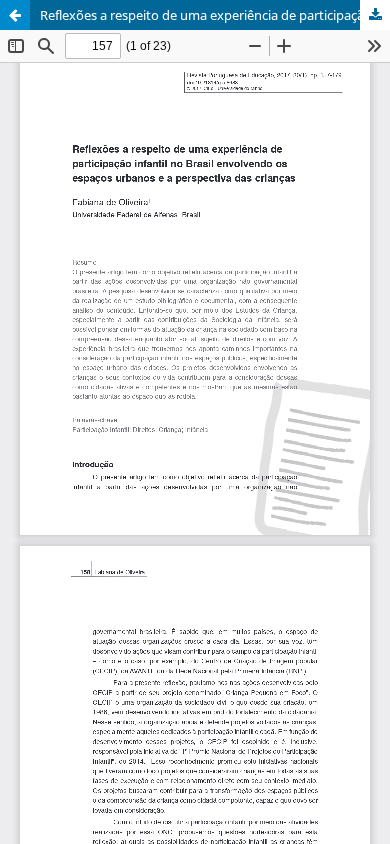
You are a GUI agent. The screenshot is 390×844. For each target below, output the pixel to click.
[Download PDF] (375, 15)
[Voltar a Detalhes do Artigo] (15, 15)
